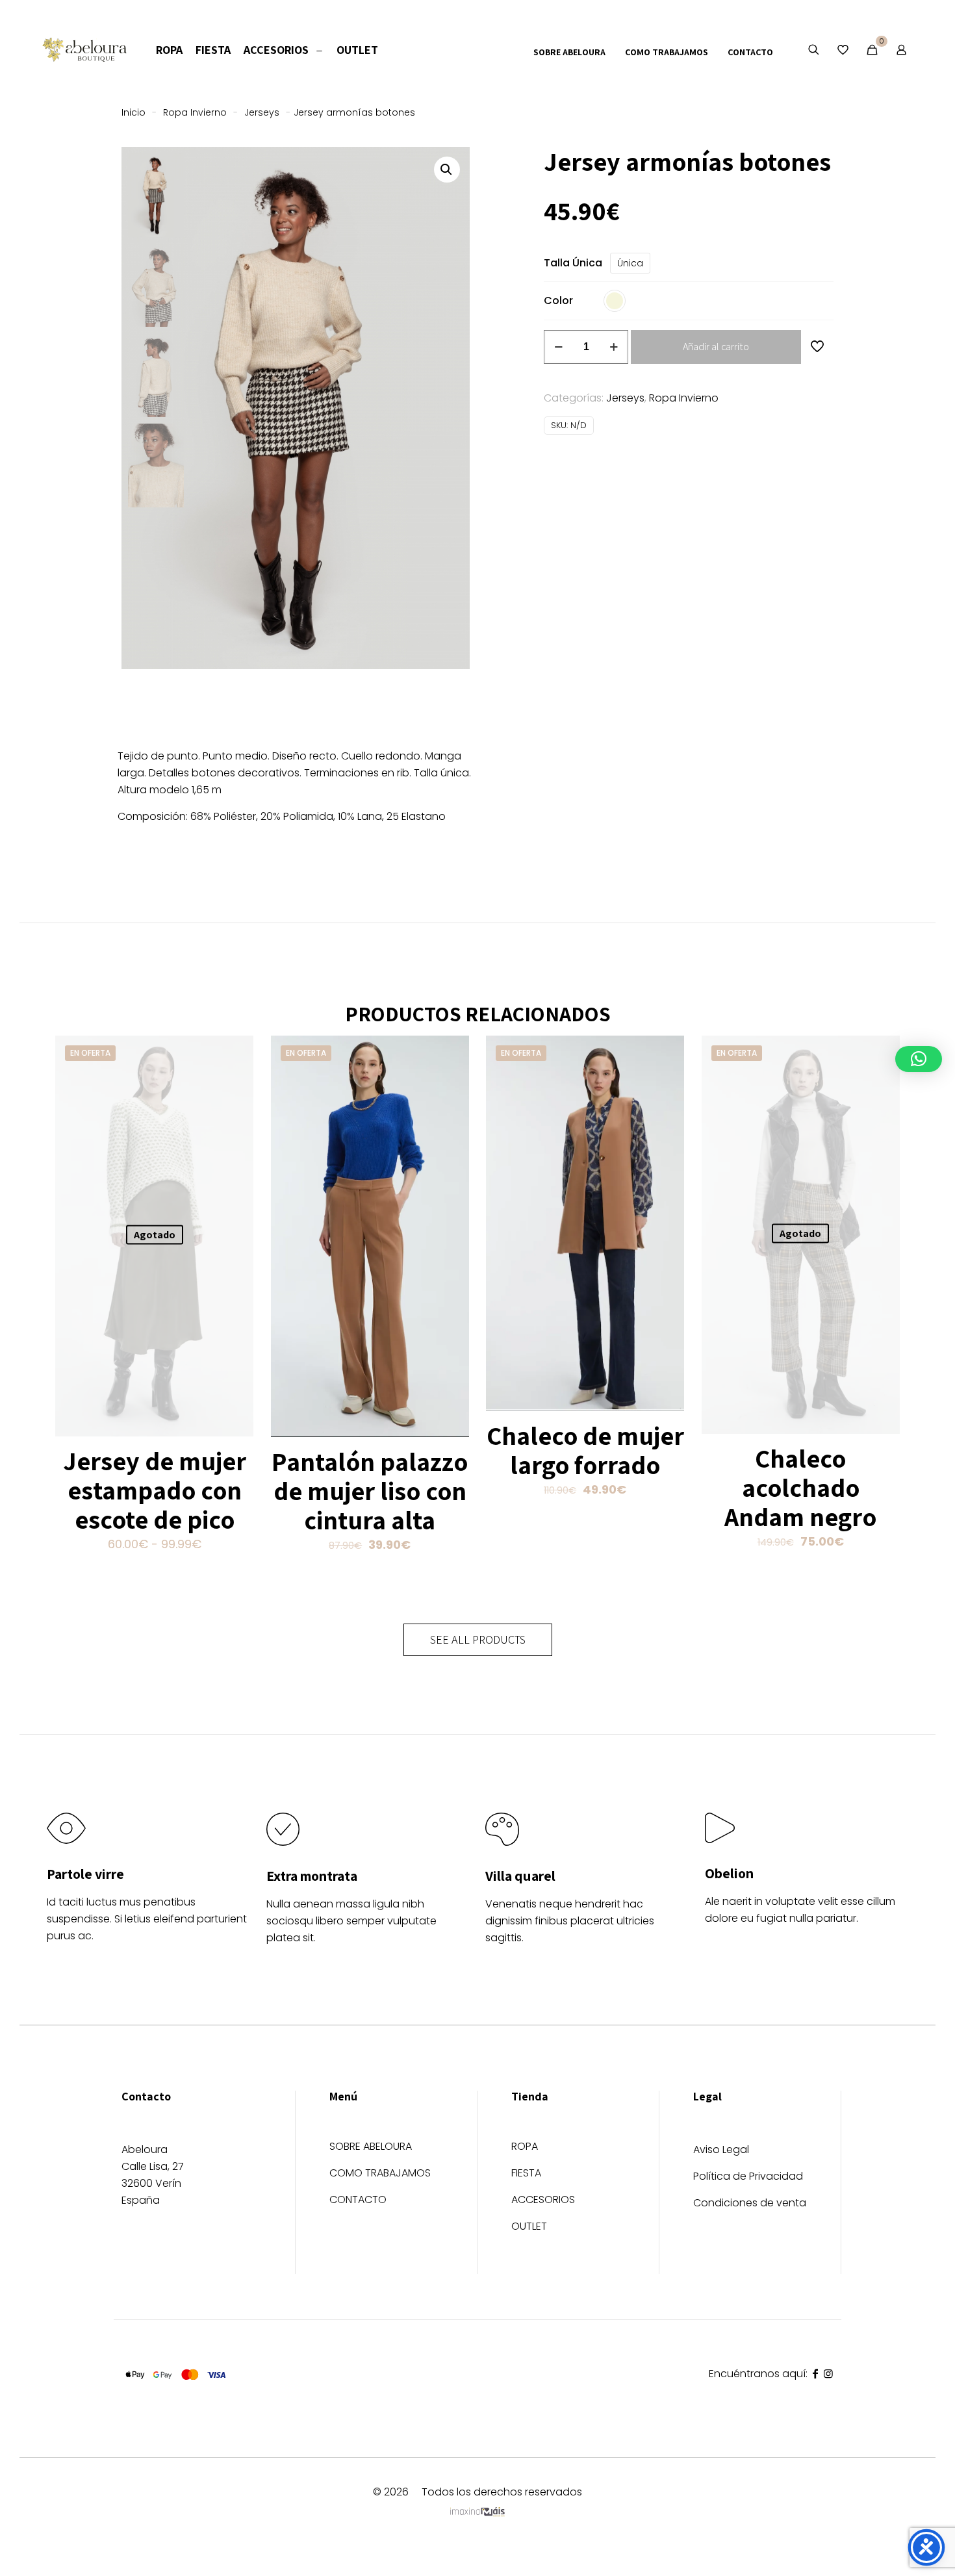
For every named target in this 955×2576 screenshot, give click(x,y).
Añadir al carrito (716, 347)
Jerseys (262, 112)
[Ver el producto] (235, 1054)
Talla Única (573, 263)
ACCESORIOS (543, 2201)
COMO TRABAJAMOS (380, 2174)
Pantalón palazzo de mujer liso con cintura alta (370, 1490)
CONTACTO (358, 2201)
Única (630, 263)
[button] (447, 170)
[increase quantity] (614, 347)
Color (558, 300)
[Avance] (235, 1110)
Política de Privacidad (748, 2176)
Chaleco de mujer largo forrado (585, 1450)
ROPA (525, 2148)
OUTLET (529, 2227)
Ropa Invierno (195, 112)
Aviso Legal (721, 2149)
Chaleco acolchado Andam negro (800, 1487)
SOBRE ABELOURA (371, 2148)
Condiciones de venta (750, 2203)
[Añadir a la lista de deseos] (235, 1082)
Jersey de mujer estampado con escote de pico (155, 1490)
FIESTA (526, 2174)
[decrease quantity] (558, 347)
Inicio (134, 112)
